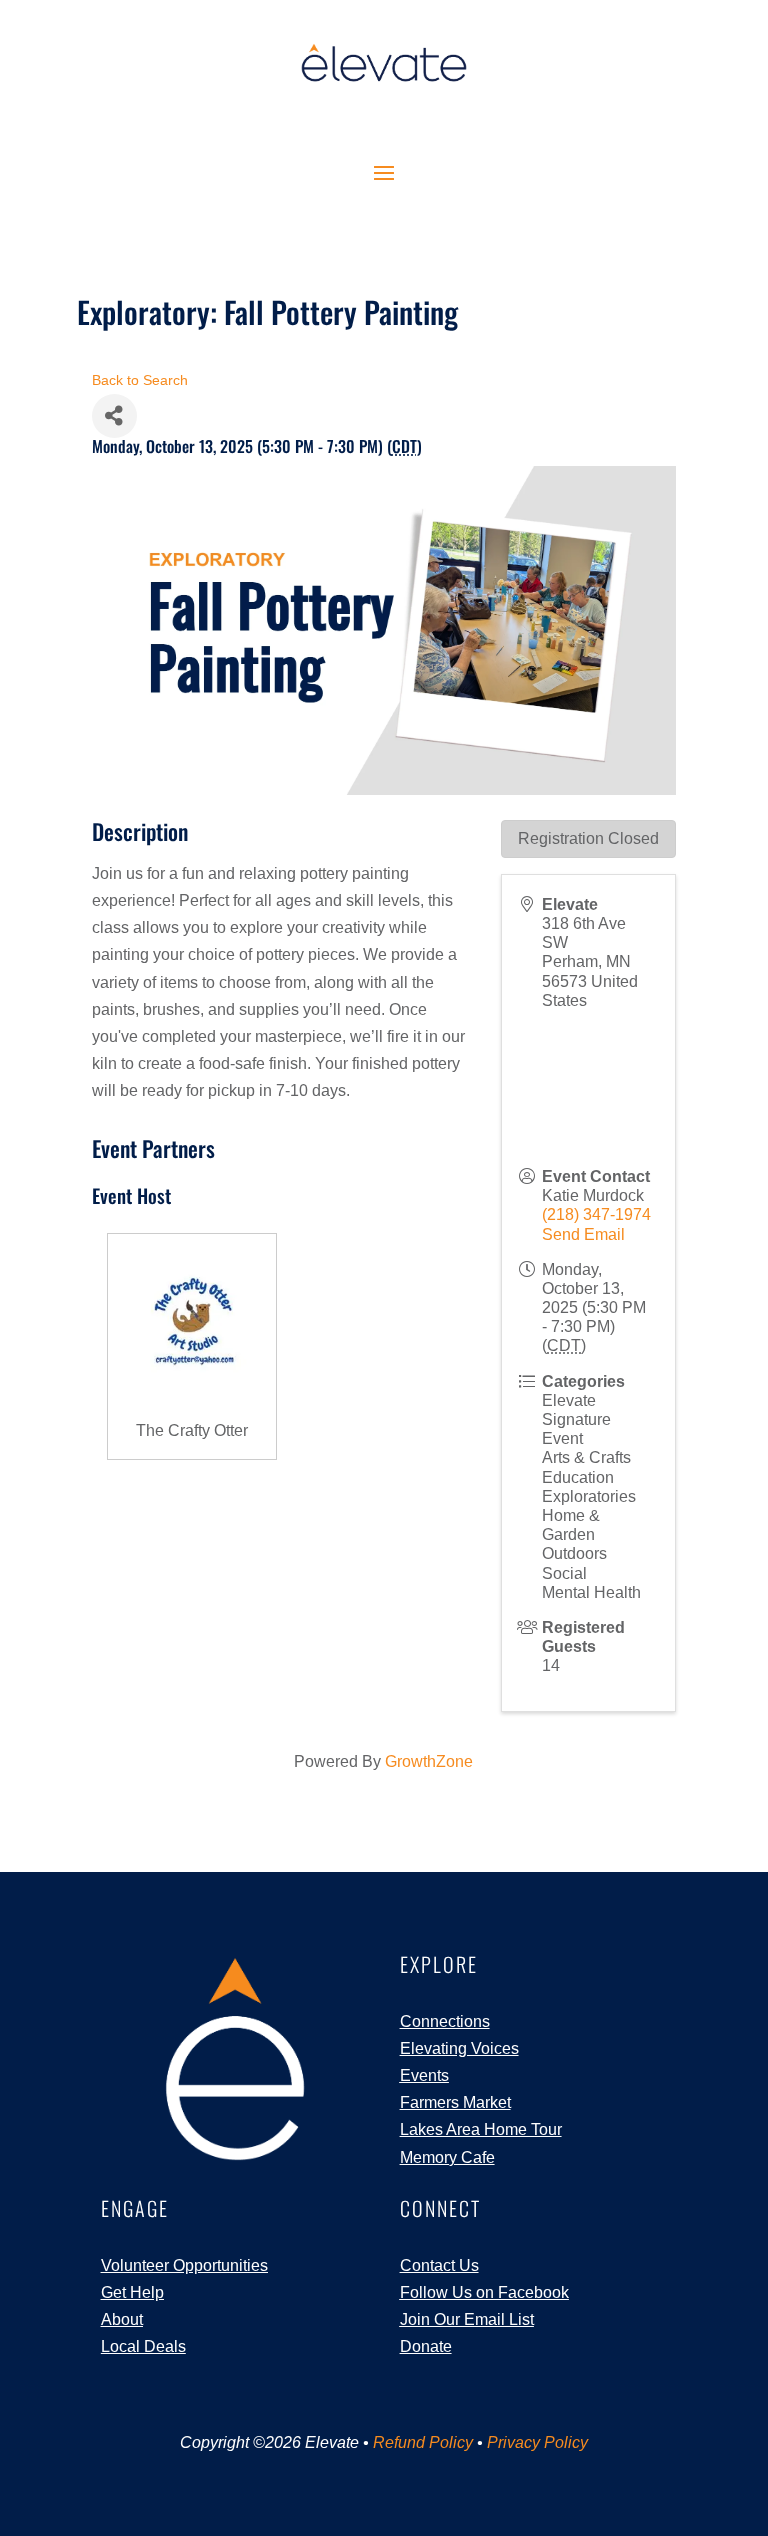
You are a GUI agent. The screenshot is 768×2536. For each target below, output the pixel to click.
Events (424, 2075)
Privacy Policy (537, 2442)
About (122, 2319)
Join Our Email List (467, 2319)
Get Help (132, 2292)
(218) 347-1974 (596, 1214)
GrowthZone (429, 1761)
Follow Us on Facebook (484, 2292)
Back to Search (140, 380)
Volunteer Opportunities (184, 2265)
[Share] (114, 416)
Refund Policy (423, 2442)
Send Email (583, 1234)
